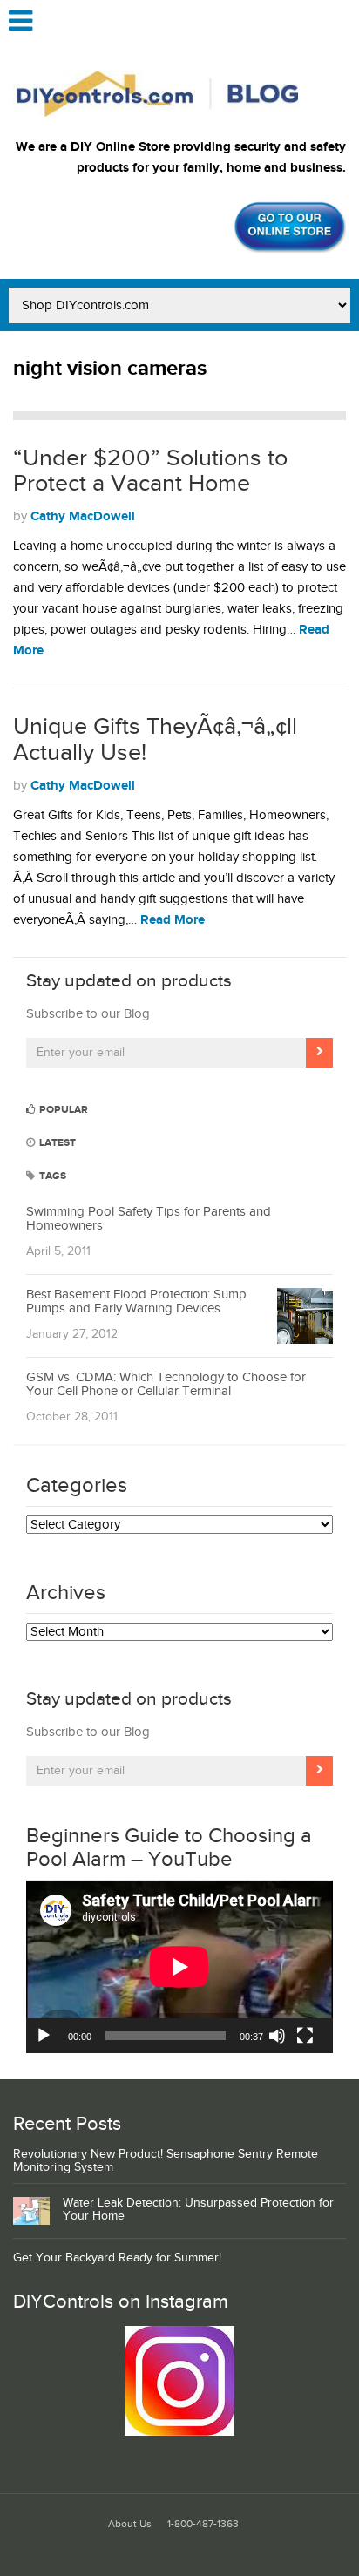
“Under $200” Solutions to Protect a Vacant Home (150, 471)
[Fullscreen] (305, 2036)
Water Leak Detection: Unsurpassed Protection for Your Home (198, 2210)
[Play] (44, 2036)
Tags (51, 1176)
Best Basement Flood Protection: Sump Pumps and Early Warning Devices (136, 1302)
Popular (62, 1110)
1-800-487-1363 (203, 2524)
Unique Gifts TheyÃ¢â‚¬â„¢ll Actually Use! (155, 740)
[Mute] (277, 2036)
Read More (173, 920)
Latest (56, 1143)
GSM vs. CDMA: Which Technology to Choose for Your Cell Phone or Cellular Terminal (166, 1385)
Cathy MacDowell (83, 516)
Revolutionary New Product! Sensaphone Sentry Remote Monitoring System (166, 2161)
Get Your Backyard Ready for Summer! (117, 2258)
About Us (130, 2524)
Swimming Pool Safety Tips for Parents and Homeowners (149, 1219)
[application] (179, 1967)
